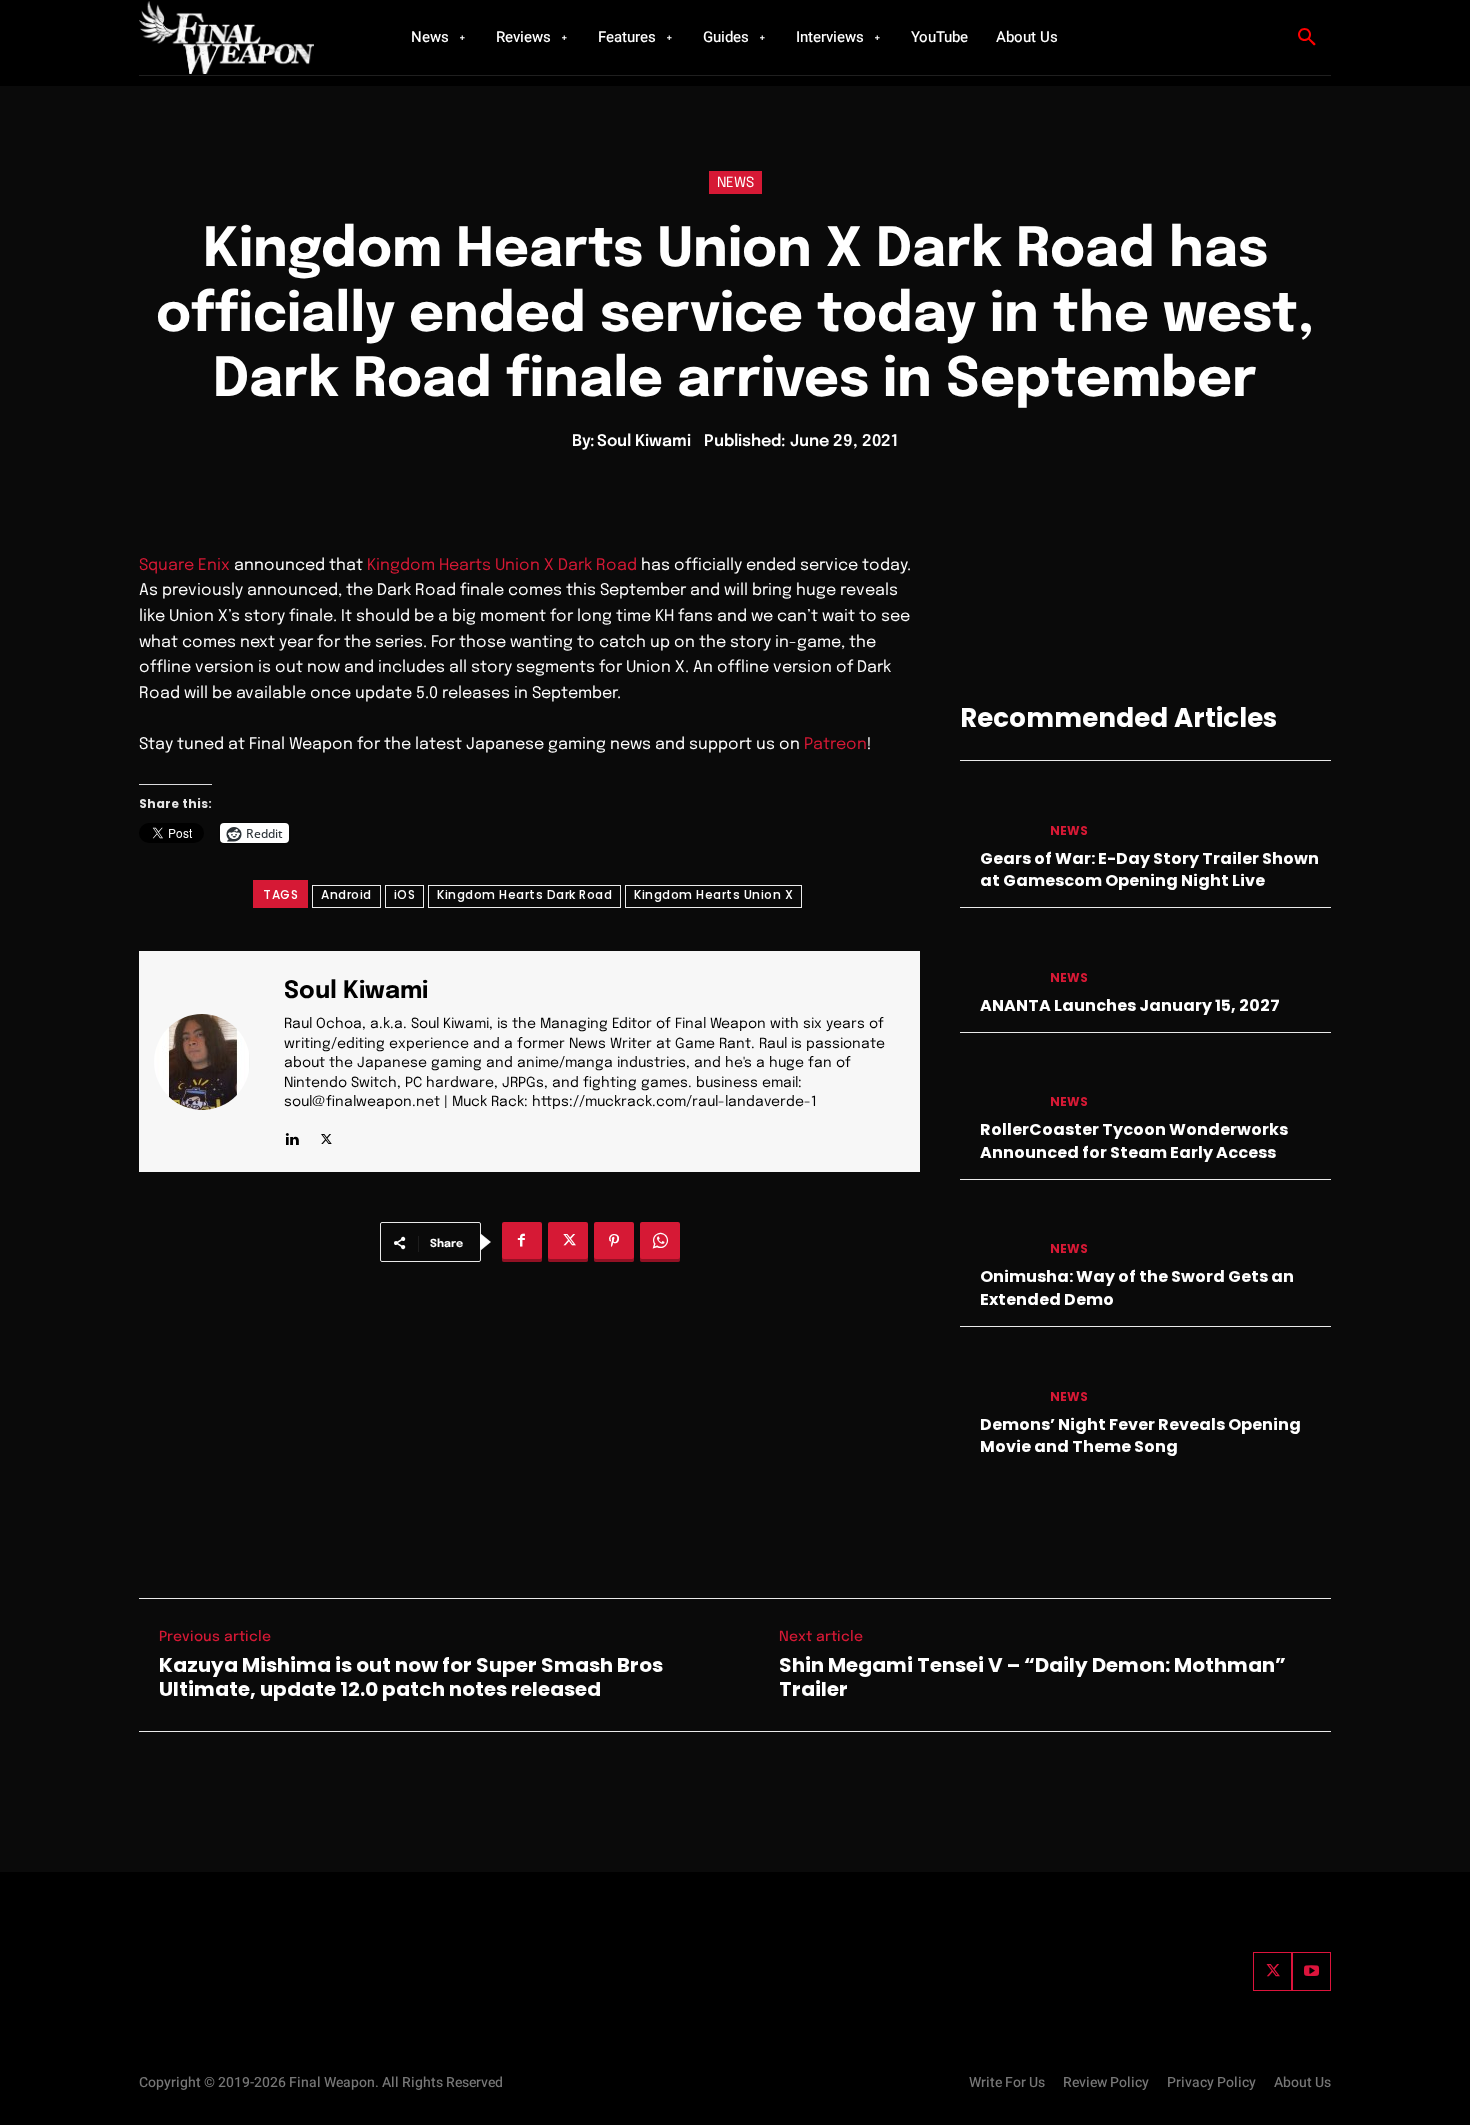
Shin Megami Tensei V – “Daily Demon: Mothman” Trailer (1032, 1677)
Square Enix (184, 565)
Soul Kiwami (644, 441)
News (735, 183)
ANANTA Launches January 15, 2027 (1130, 1005)
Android (346, 894)
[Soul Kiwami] (214, 1061)
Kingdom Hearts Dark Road (524, 894)
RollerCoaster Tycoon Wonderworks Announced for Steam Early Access (1134, 1140)
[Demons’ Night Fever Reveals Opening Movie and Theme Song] (997, 1376)
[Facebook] (522, 1242)
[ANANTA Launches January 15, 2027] (997, 957)
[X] (326, 1134)
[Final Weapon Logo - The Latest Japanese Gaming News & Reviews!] (250, 37)
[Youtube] (1311, 1971)
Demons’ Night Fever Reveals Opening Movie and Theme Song (1140, 1435)
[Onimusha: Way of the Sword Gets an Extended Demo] (997, 1229)
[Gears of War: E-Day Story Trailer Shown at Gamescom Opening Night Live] (997, 810)
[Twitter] (1272, 1971)
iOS (405, 894)
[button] (1307, 38)
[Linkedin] (291, 1134)
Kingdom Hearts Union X (713, 894)
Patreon (835, 744)
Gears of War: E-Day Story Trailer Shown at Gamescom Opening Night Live (1149, 869)
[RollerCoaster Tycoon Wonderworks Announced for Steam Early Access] (997, 1082)
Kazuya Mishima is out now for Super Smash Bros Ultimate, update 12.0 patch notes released (411, 1677)
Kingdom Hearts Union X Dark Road (502, 565)
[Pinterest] (614, 1242)
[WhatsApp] (660, 1242)
